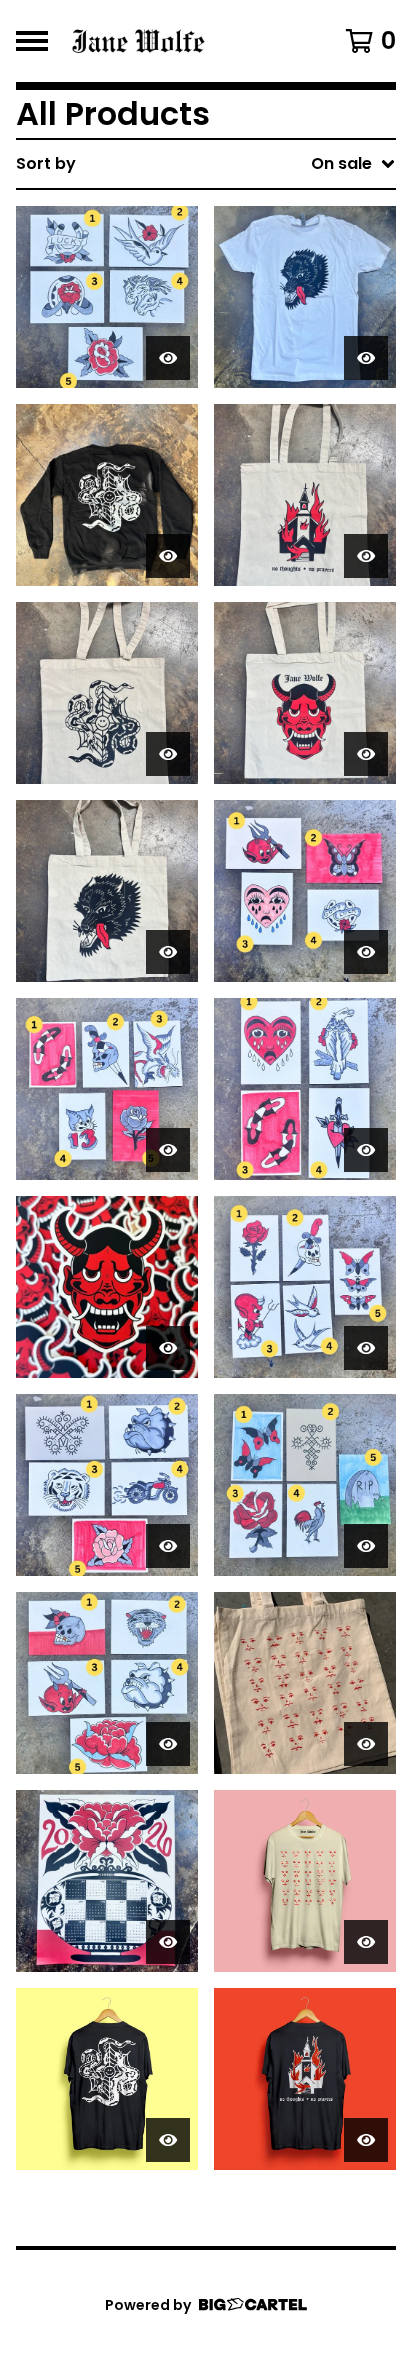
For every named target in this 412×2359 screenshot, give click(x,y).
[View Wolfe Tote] (107, 891)
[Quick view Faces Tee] (366, 1942)
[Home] (180, 41)
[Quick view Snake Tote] (168, 754)
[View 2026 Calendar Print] (107, 1881)
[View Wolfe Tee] (305, 297)
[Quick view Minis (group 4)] (366, 1348)
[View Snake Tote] (107, 693)
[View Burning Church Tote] (305, 495)
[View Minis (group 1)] (107, 1683)
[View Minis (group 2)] (305, 1485)
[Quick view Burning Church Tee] (366, 2140)
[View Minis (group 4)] (305, 1287)
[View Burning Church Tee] (305, 2079)
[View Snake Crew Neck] (107, 495)
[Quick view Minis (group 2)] (366, 1546)
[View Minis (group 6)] (305, 1089)
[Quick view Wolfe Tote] (168, 952)
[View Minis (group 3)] (107, 1485)
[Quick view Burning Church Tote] (366, 556)
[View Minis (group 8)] (305, 891)
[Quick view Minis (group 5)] (168, 358)
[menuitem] (206, 164)
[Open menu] (32, 41)
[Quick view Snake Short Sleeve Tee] (168, 2140)
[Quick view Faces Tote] (366, 1744)
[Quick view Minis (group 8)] (366, 952)
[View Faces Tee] (305, 1881)
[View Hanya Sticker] (107, 1287)
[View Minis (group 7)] (107, 1089)
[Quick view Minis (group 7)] (168, 1150)
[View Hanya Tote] (305, 693)
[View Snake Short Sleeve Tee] (107, 2079)
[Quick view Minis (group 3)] (168, 1546)
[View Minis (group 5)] (107, 297)
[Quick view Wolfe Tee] (366, 358)
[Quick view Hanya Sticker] (168, 1348)
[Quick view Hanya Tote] (366, 754)
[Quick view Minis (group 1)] (168, 1744)
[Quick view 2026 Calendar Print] (168, 1942)
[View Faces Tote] (305, 1683)
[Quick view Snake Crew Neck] (168, 556)
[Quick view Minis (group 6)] (366, 1150)
